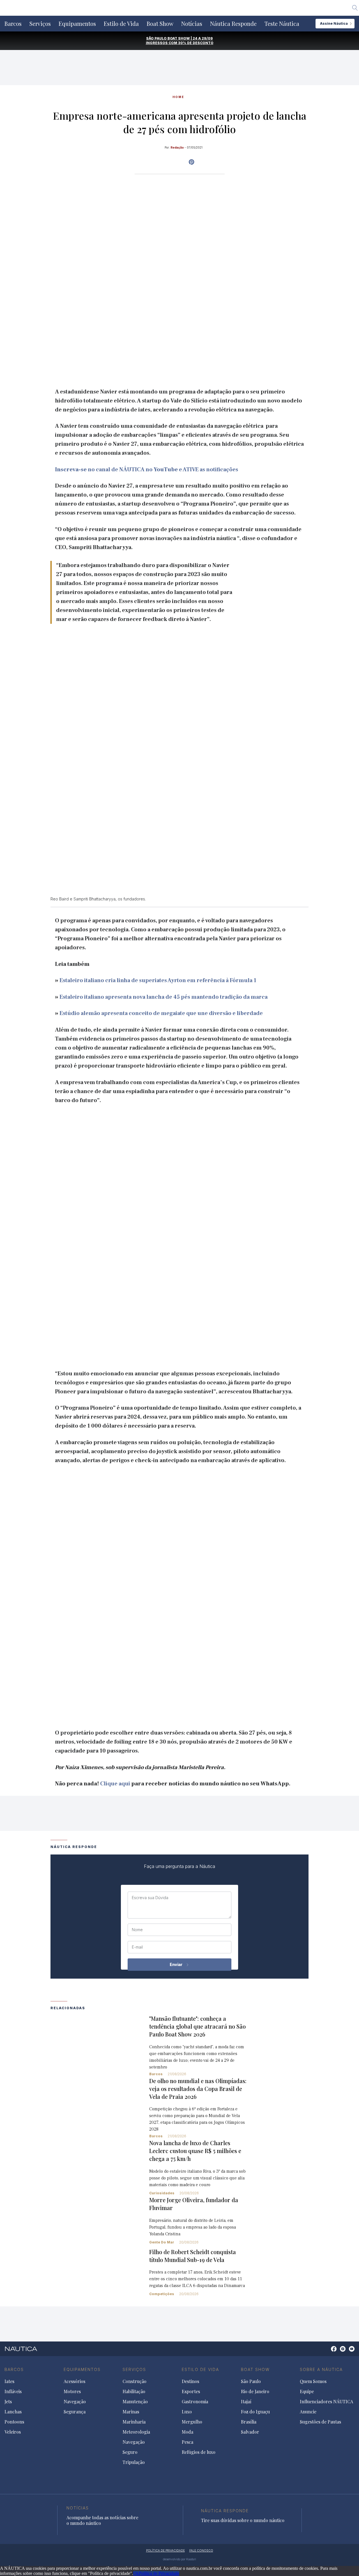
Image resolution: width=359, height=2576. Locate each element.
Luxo (187, 2412)
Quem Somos (313, 2381)
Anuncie (308, 2412)
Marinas (131, 2412)
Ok (136, 2573)
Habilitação (134, 2391)
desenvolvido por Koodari (179, 2559)
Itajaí (246, 2402)
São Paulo (251, 2381)
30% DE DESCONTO (196, 43)
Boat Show (160, 24)
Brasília (249, 2422)
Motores (72, 2391)
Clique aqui (115, 1784)
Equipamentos (77, 24)
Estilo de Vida (121, 24)
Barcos (13, 24)
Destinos (190, 2381)
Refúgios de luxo (199, 2452)
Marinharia (134, 2422)
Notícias (192, 24)
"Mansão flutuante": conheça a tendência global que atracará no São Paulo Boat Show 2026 (197, 2026)
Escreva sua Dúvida (150, 1898)
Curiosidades (162, 2193)
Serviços (40, 24)
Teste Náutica (282, 24)
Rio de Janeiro (255, 2391)
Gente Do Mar (162, 2242)
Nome (137, 1930)
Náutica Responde (233, 24)
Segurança (75, 2412)
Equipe (307, 2391)
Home (178, 97)
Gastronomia (195, 2402)
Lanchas (13, 2412)
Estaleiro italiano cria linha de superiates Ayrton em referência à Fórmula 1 (158, 980)
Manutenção (135, 2402)
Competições (162, 2294)
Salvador (250, 2432)
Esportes (191, 2391)
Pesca (187, 2442)
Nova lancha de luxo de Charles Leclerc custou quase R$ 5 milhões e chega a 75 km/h (195, 2151)
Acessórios (74, 2381)
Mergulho (192, 2422)
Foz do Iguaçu (255, 2412)
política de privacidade (165, 2550)
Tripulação (134, 2462)
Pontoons (14, 2422)
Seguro (130, 2452)
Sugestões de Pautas (320, 2422)
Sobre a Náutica (321, 2369)
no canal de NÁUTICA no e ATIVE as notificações (147, 470)
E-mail (137, 1947)
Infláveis (13, 2391)
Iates (9, 2381)
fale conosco (201, 2550)
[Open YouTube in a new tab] (191, 162)
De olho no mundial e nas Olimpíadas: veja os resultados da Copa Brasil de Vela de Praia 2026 (198, 2089)
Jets (8, 2402)
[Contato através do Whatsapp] (327, 2352)
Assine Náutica (334, 23)
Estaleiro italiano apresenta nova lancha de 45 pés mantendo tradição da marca (164, 997)
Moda (187, 2432)
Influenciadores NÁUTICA (326, 2402)
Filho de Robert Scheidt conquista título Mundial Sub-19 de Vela (193, 2256)
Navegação (75, 2402)
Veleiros (13, 2432)
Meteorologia (136, 2432)
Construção (134, 2381)
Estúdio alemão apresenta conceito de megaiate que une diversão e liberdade (161, 1013)
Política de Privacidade (159, 2573)
